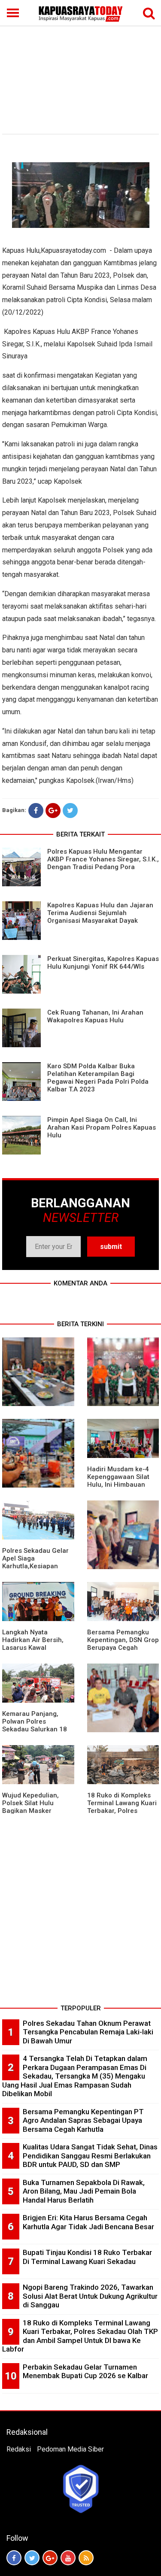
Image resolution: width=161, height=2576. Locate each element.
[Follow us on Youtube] (68, 2558)
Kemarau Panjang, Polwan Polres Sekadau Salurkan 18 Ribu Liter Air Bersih (35, 1725)
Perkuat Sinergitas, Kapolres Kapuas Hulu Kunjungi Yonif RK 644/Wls (103, 963)
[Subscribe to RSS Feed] (86, 2558)
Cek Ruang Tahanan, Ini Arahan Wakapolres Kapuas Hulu (95, 1016)
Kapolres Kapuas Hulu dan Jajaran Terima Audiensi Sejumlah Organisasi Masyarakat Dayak (100, 913)
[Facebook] (36, 811)
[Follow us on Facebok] (14, 2558)
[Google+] (53, 811)
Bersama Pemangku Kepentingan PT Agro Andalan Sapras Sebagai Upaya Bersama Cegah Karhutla (83, 2120)
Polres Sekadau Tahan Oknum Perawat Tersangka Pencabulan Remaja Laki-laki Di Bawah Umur (88, 2032)
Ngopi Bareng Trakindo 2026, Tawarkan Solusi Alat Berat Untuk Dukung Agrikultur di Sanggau (90, 2296)
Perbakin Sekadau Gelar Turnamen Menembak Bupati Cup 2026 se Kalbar (85, 2371)
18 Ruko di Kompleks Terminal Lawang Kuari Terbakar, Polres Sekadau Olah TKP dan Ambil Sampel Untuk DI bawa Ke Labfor (80, 2336)
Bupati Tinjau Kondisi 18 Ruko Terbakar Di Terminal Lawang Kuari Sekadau (87, 2257)
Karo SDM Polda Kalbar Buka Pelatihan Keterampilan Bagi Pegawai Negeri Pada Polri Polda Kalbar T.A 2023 (98, 1078)
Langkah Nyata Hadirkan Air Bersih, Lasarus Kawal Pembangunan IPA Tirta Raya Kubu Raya (35, 1648)
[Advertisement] (80, 65)
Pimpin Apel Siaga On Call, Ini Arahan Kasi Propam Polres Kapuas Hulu (102, 1127)
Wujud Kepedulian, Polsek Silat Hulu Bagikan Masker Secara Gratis (30, 1807)
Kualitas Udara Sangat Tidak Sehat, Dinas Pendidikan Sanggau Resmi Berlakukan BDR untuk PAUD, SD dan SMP (90, 2156)
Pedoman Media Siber (70, 2449)
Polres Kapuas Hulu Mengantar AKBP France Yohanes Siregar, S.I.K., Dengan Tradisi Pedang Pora (103, 859)
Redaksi (19, 2449)
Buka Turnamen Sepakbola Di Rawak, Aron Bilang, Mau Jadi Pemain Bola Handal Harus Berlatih (84, 2191)
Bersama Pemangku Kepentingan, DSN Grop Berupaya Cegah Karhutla (123, 1644)
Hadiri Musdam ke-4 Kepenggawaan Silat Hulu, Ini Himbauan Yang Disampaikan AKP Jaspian (122, 1485)
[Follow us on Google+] (50, 2558)
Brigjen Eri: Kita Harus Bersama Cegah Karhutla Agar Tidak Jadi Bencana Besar (88, 2222)
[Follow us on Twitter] (32, 2558)
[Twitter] (70, 811)
